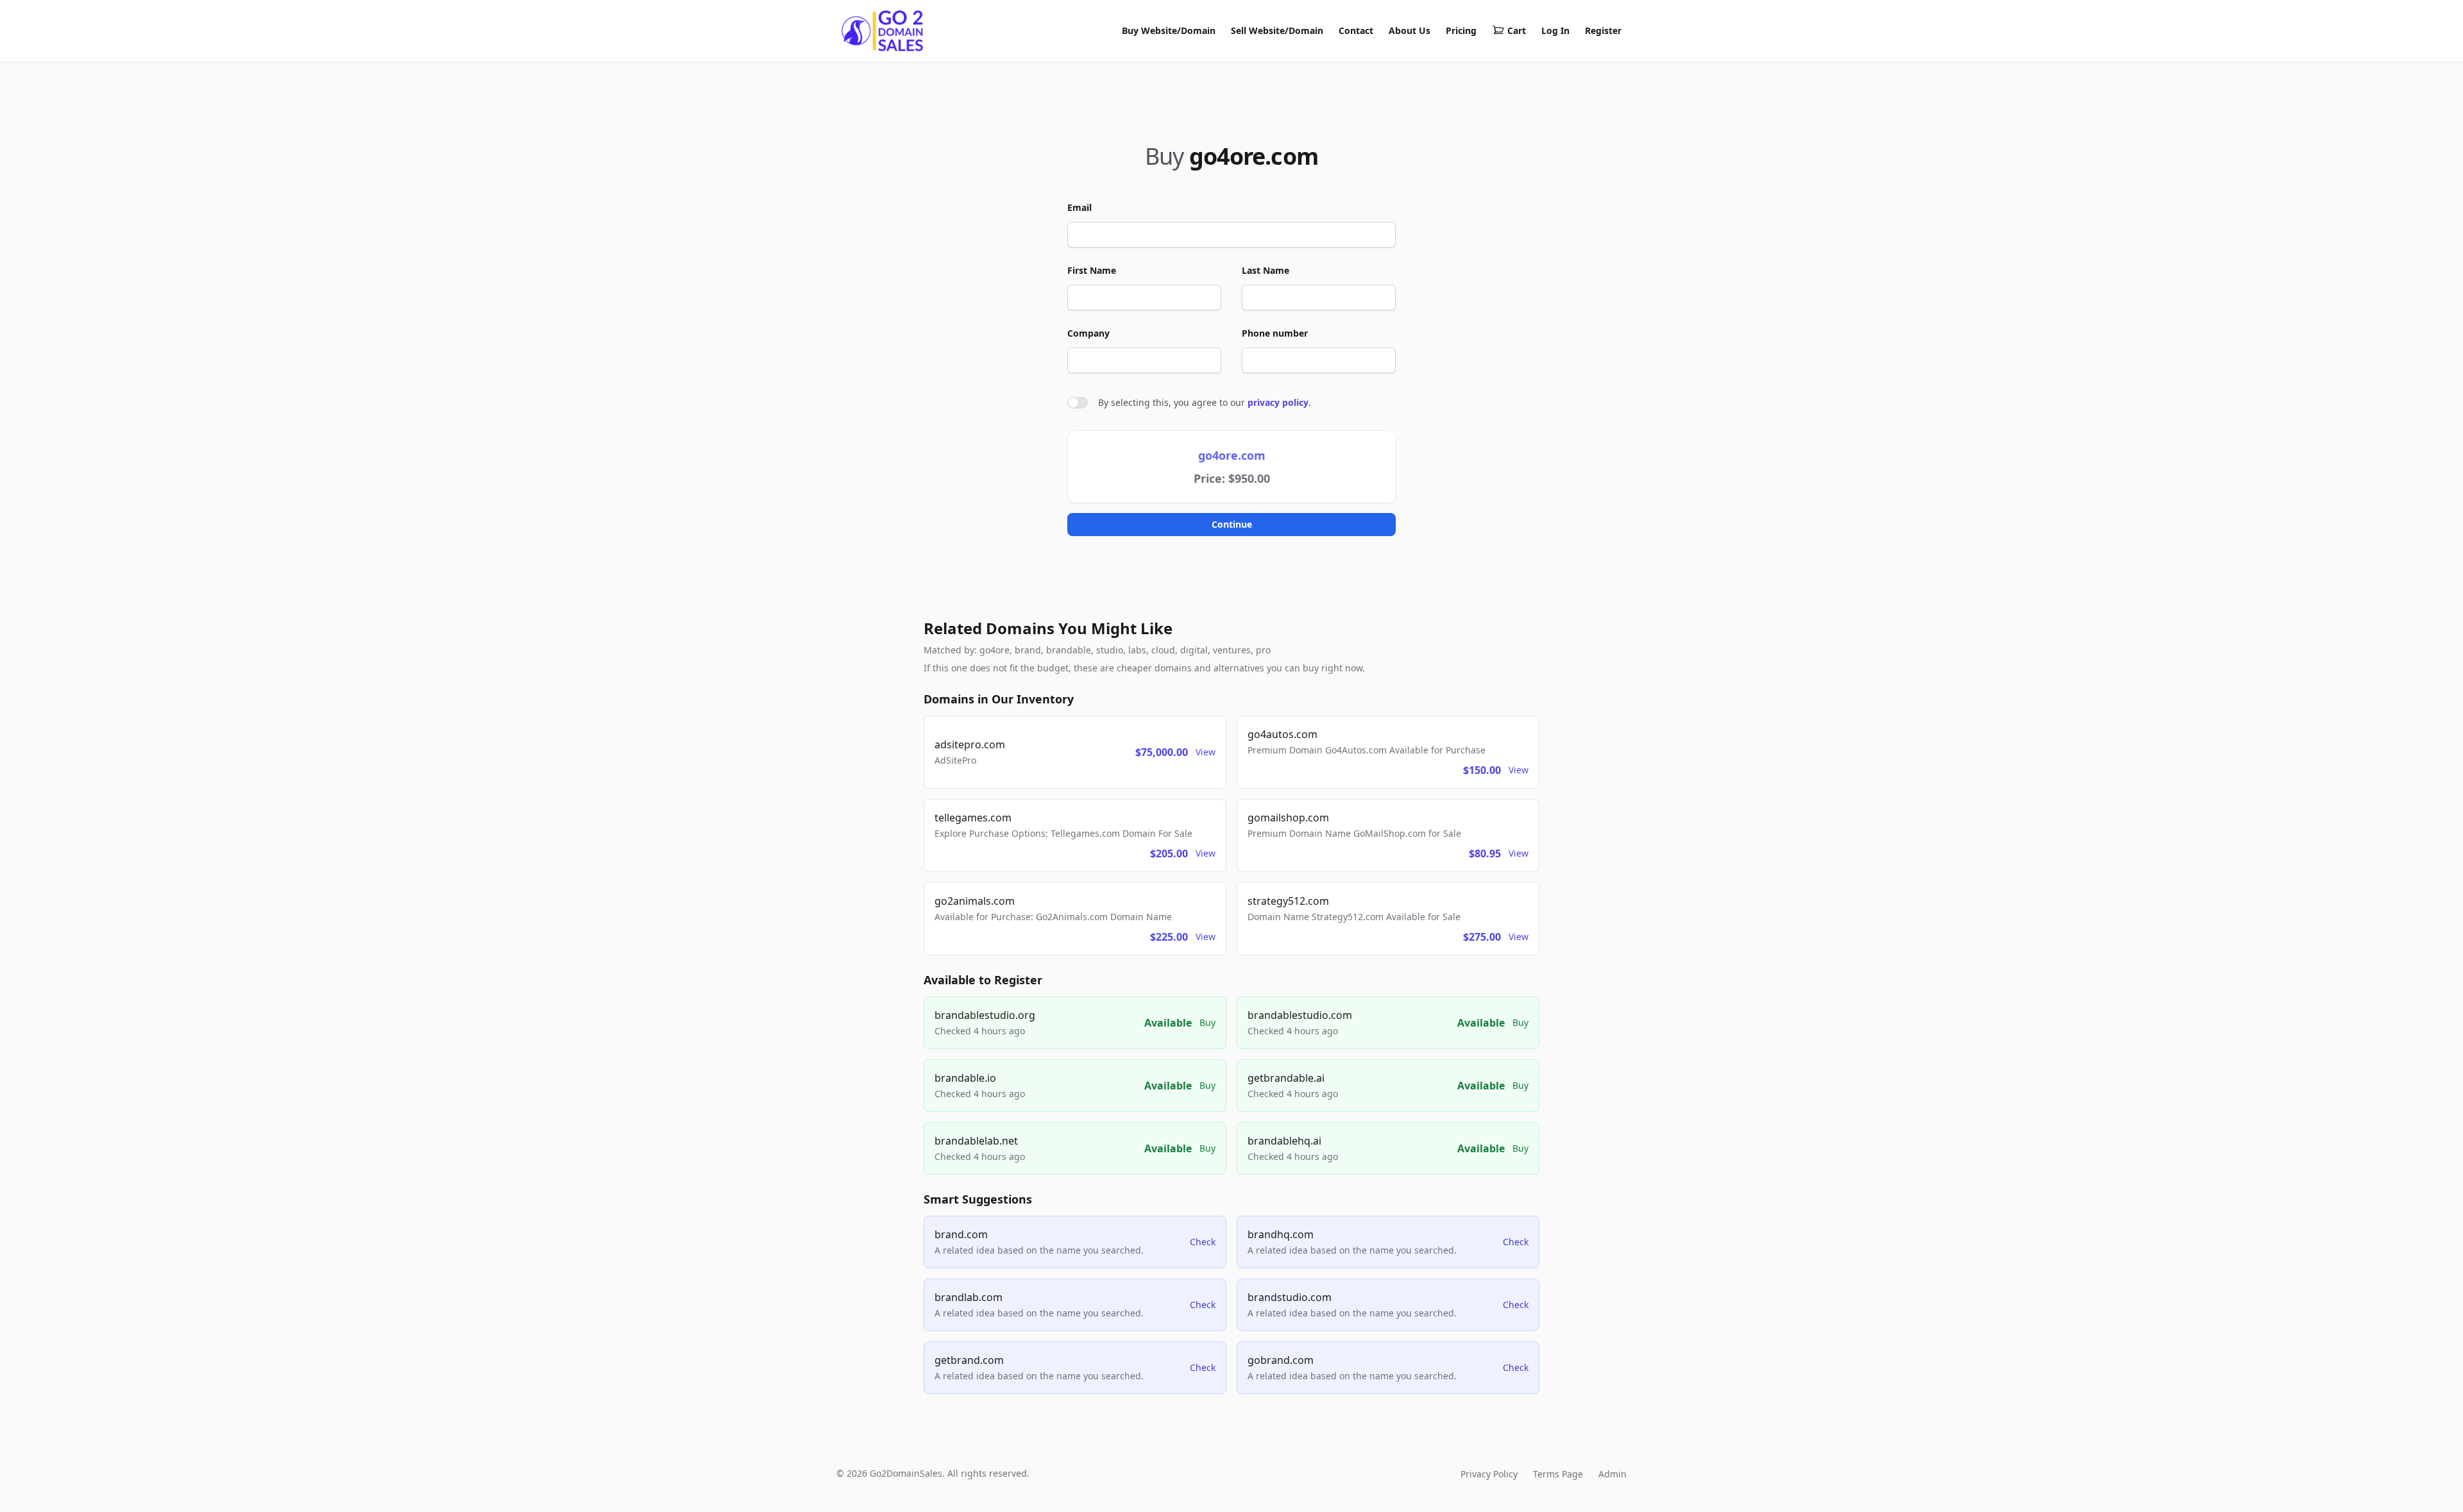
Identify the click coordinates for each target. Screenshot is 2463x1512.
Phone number (1275, 333)
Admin (1612, 1474)
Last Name (1265, 270)
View (1206, 752)
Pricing (1461, 30)
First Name (1092, 270)
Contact (1356, 30)
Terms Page (1558, 1474)
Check (1203, 1242)
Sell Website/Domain (1277, 30)
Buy (1207, 1022)
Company (1088, 333)
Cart (1517, 30)
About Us (1409, 30)
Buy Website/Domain (1169, 30)
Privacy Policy (1489, 1474)
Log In (1555, 30)
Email (1079, 207)
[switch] (1078, 403)
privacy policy (1278, 402)
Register (1603, 30)
